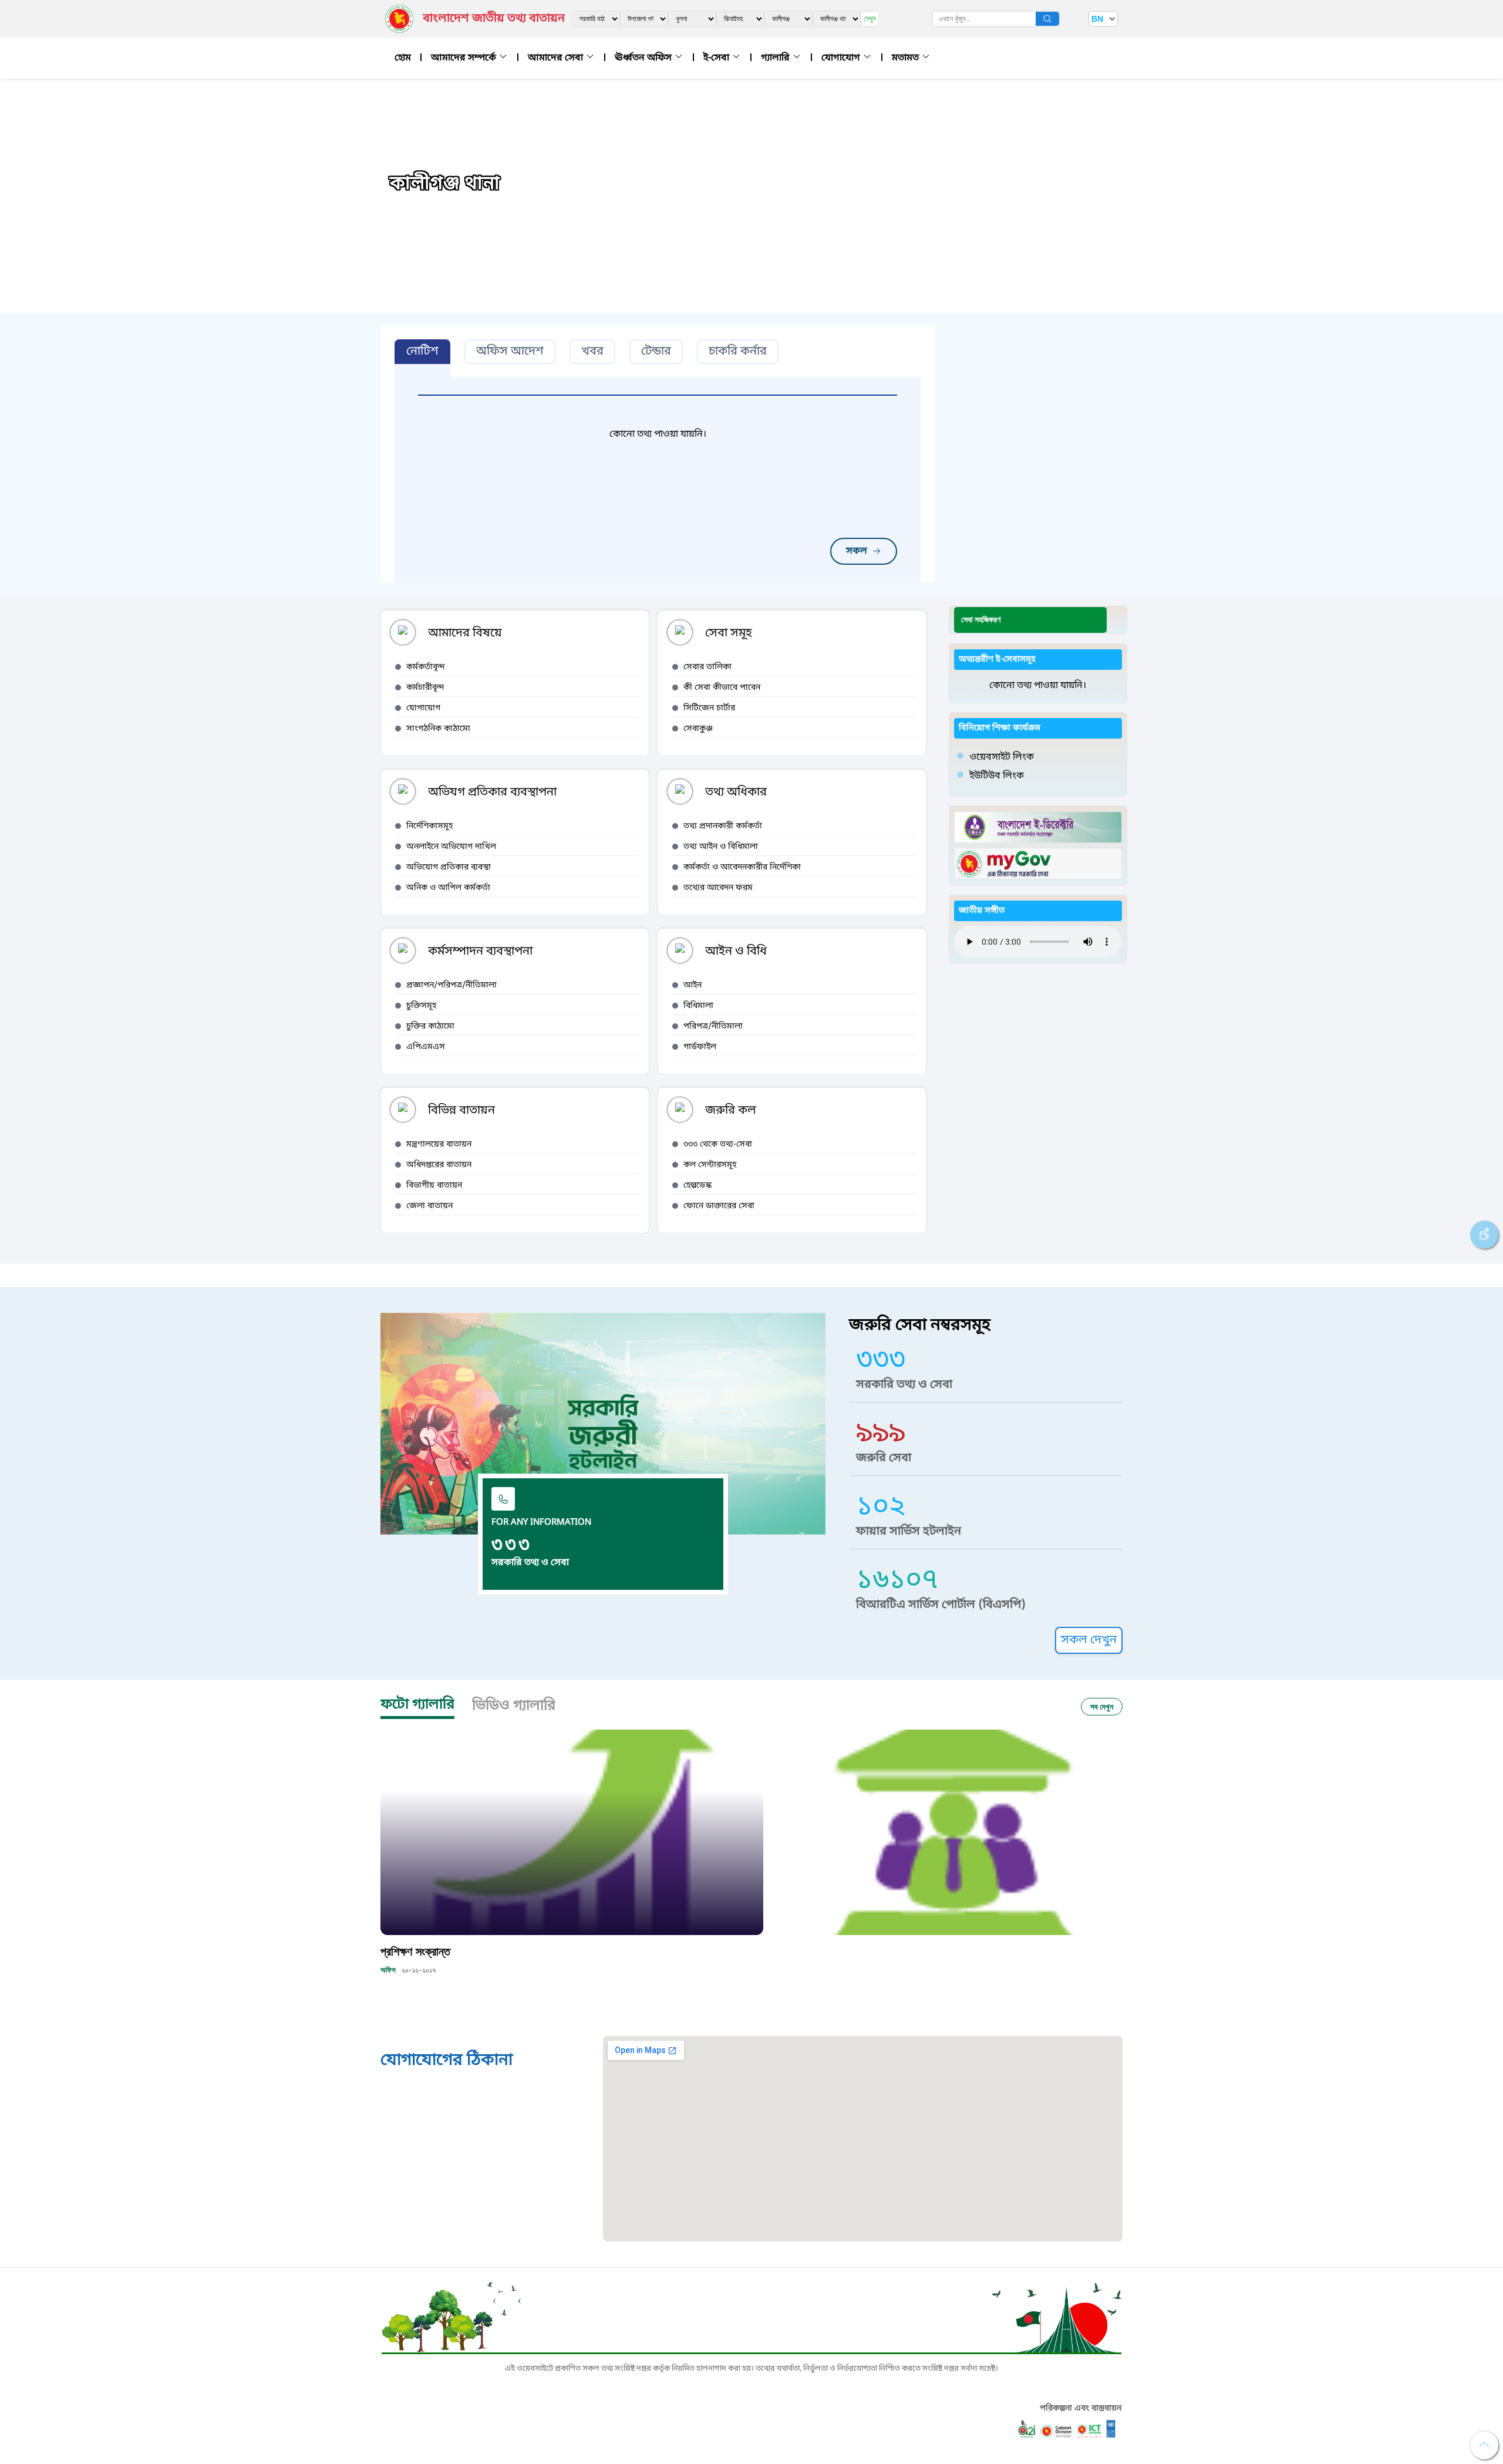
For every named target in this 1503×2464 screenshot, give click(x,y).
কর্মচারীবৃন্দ (425, 688)
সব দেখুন (1102, 1706)
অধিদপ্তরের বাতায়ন (439, 1165)
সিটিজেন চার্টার (709, 708)
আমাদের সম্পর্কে (465, 58)
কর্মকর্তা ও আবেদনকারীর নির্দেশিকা (742, 867)
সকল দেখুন (1089, 1640)
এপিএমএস (426, 1047)
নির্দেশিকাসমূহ (429, 826)
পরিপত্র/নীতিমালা (713, 1027)
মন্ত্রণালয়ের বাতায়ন (439, 1145)
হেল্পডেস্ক (697, 1186)
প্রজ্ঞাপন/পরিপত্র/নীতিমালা (451, 985)
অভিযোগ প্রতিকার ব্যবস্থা (449, 867)
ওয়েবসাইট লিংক (1002, 757)
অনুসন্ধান (1047, 19)
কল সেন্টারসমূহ (710, 1165)
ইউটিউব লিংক (997, 776)
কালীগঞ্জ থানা (445, 184)
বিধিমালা (698, 1006)
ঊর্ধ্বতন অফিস (644, 58)
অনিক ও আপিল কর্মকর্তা (448, 888)
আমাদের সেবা (557, 58)
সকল (857, 551)
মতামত (906, 58)
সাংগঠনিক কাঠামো (438, 729)
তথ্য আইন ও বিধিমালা (721, 847)
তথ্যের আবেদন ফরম (718, 888)
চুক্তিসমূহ (421, 1006)
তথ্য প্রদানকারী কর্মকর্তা (723, 826)
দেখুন (870, 18)
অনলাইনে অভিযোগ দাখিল (451, 847)
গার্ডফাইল (700, 1047)
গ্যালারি (776, 58)
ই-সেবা (717, 58)
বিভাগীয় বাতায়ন (434, 1186)
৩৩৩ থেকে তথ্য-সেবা (718, 1145)
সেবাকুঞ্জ (698, 729)
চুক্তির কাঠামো (430, 1027)
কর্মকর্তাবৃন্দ (426, 667)
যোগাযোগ (842, 58)
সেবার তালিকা (707, 667)
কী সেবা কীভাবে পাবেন (722, 688)
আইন (692, 985)
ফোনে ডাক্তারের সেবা (719, 1206)
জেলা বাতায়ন (429, 1206)
